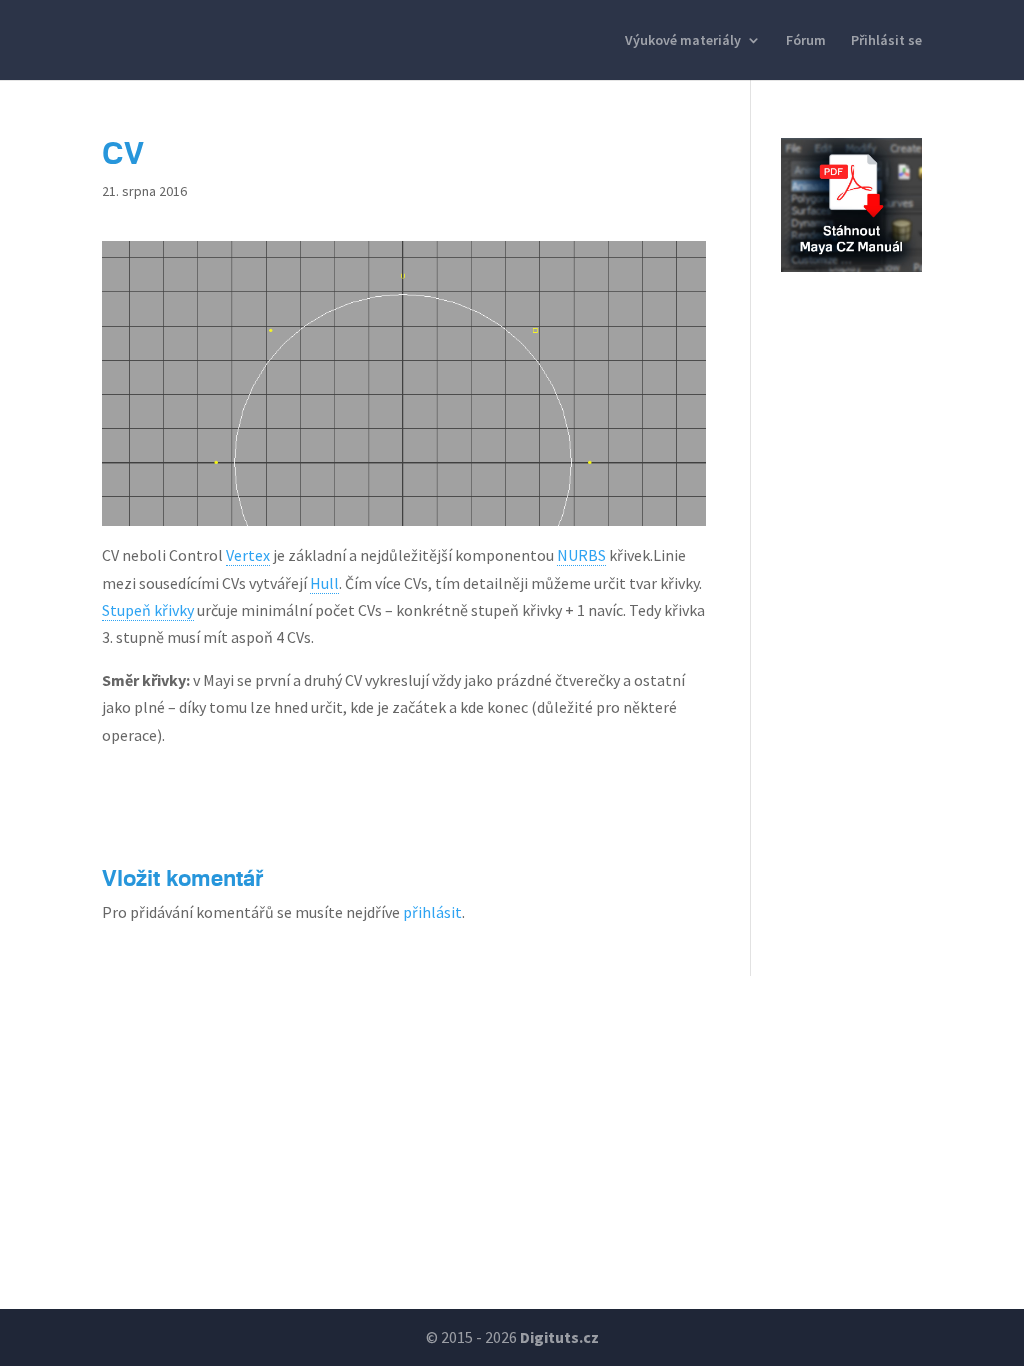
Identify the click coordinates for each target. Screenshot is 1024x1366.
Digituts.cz (559, 1337)
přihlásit (432, 912)
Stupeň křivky (148, 610)
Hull (324, 583)
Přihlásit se (886, 41)
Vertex (248, 555)
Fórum (806, 41)
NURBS (581, 555)
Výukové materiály (683, 41)
